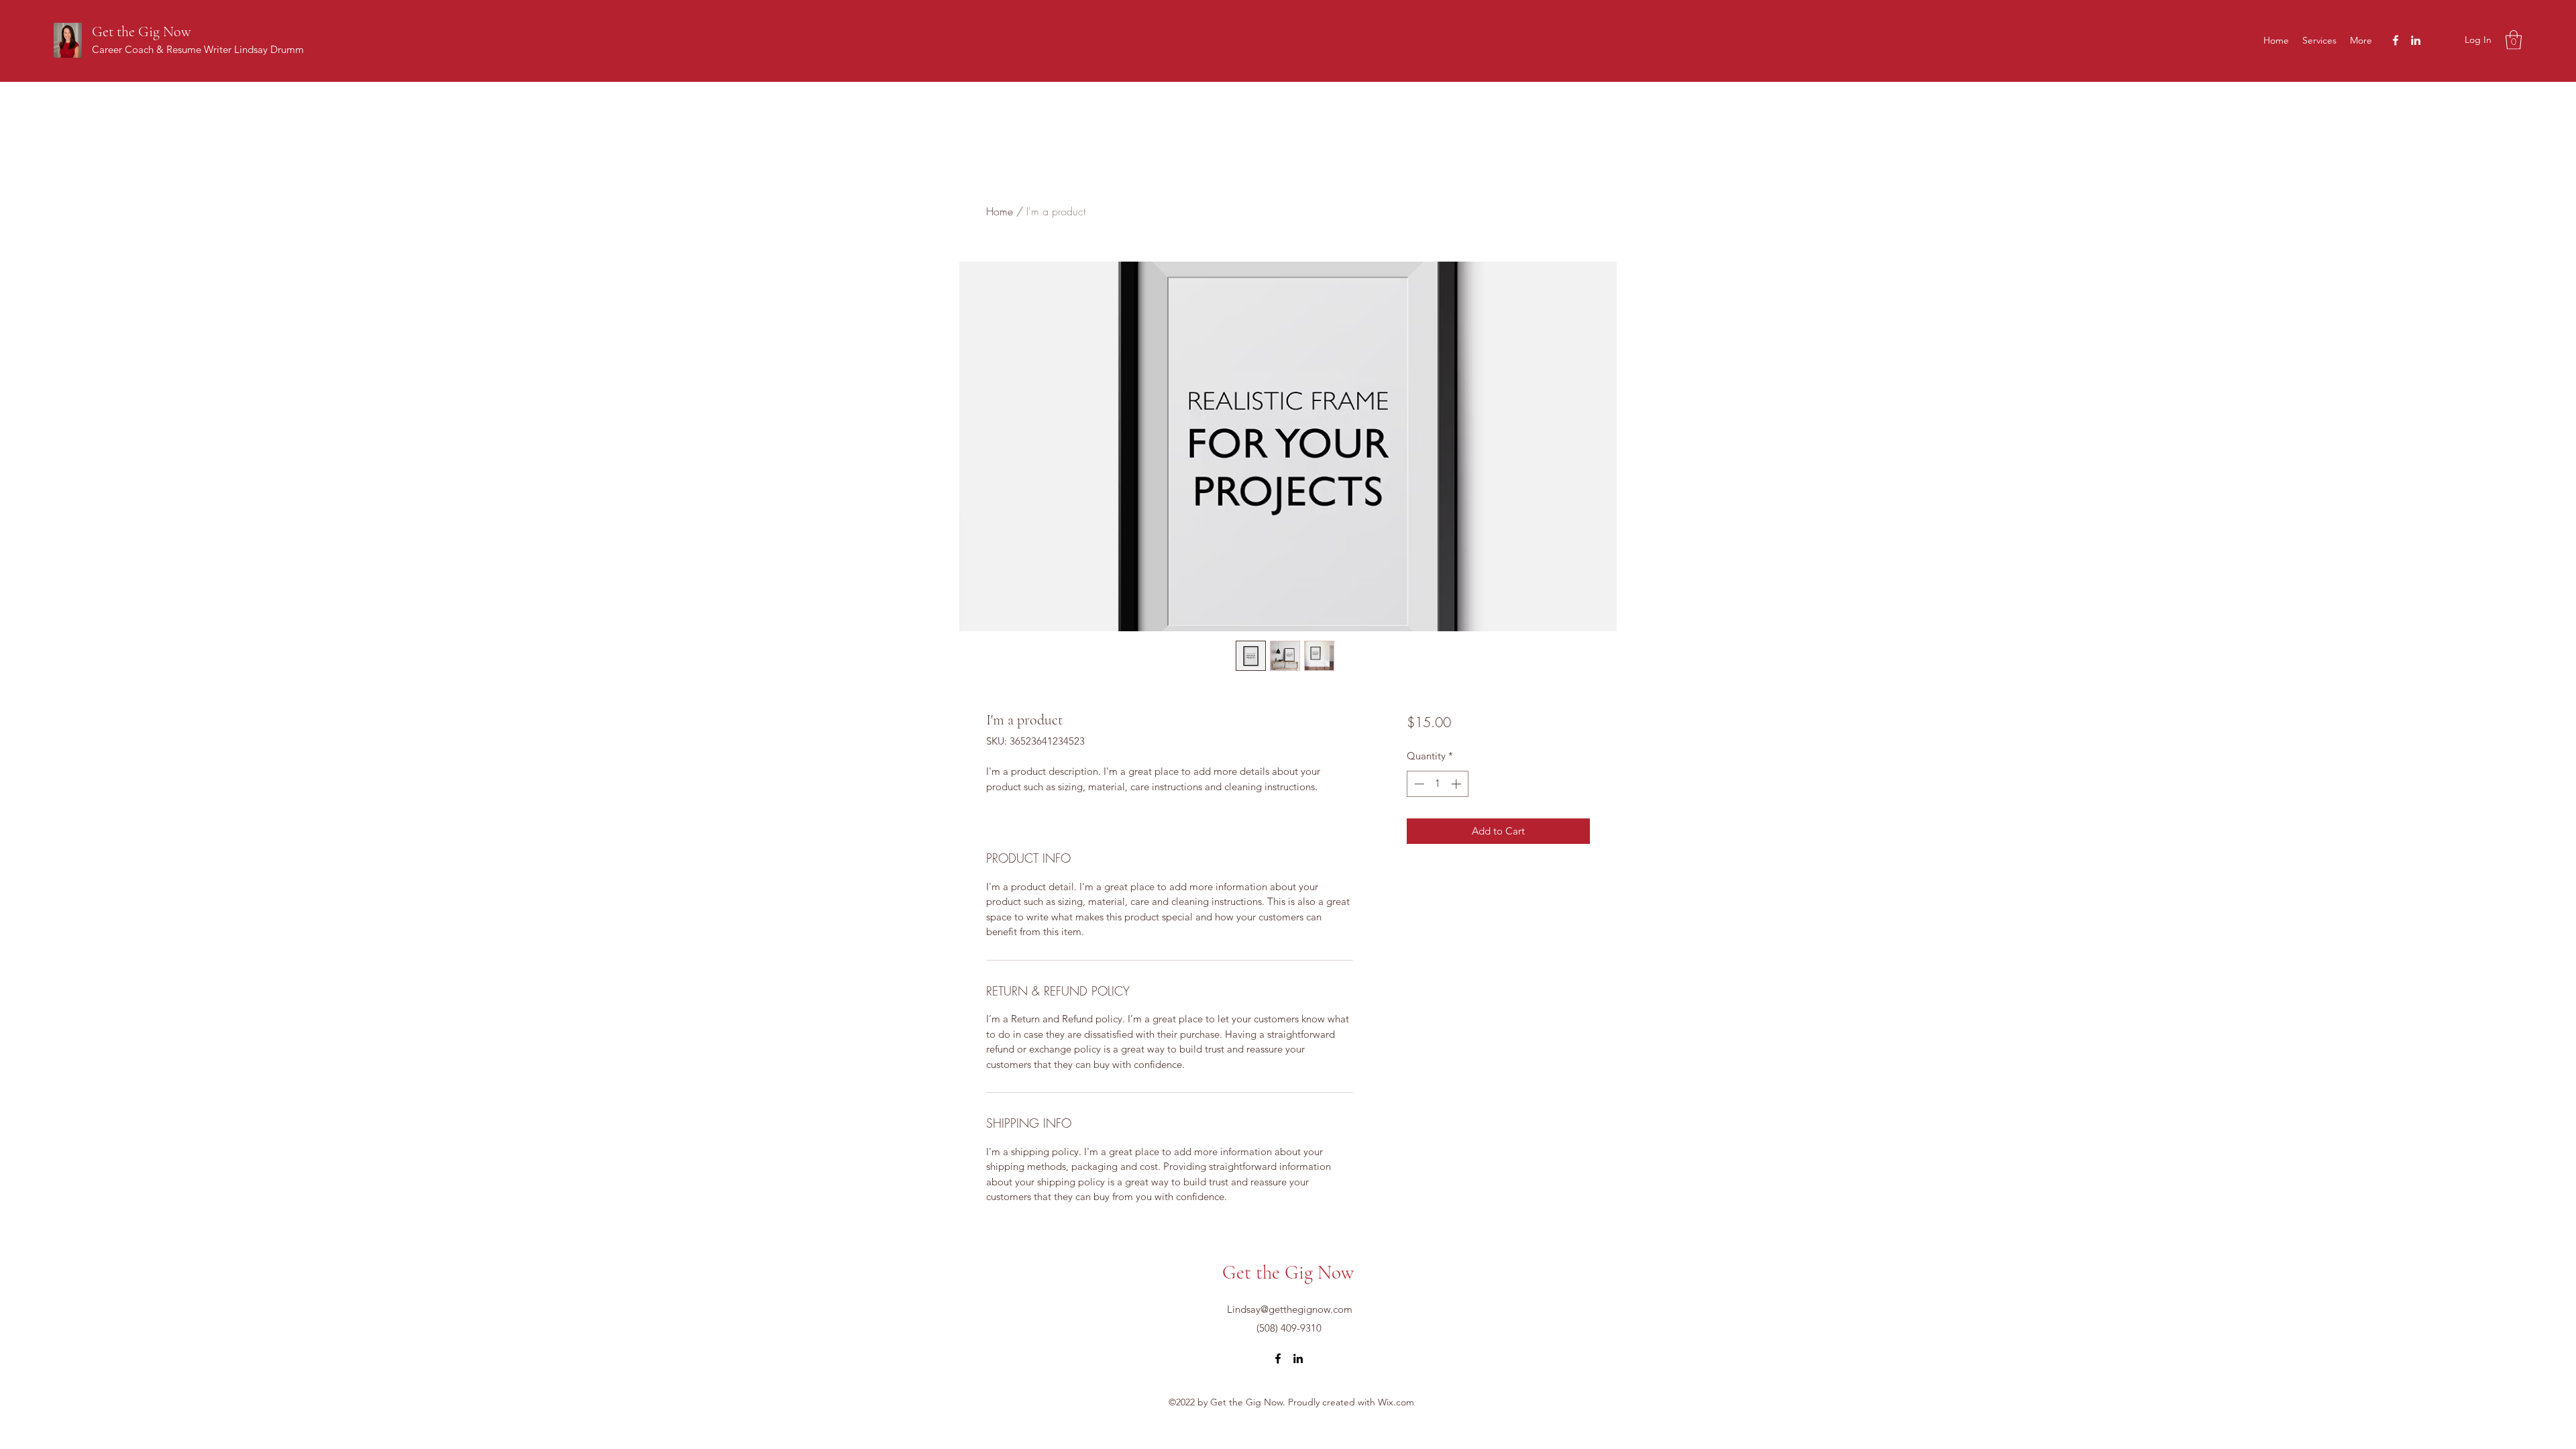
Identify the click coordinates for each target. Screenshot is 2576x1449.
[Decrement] (1418, 784)
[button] (2514, 40)
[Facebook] (2396, 40)
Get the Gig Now (142, 32)
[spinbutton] (1437, 784)
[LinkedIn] (2416, 40)
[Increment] (1457, 784)
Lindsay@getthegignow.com (1290, 1309)
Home (1000, 211)
